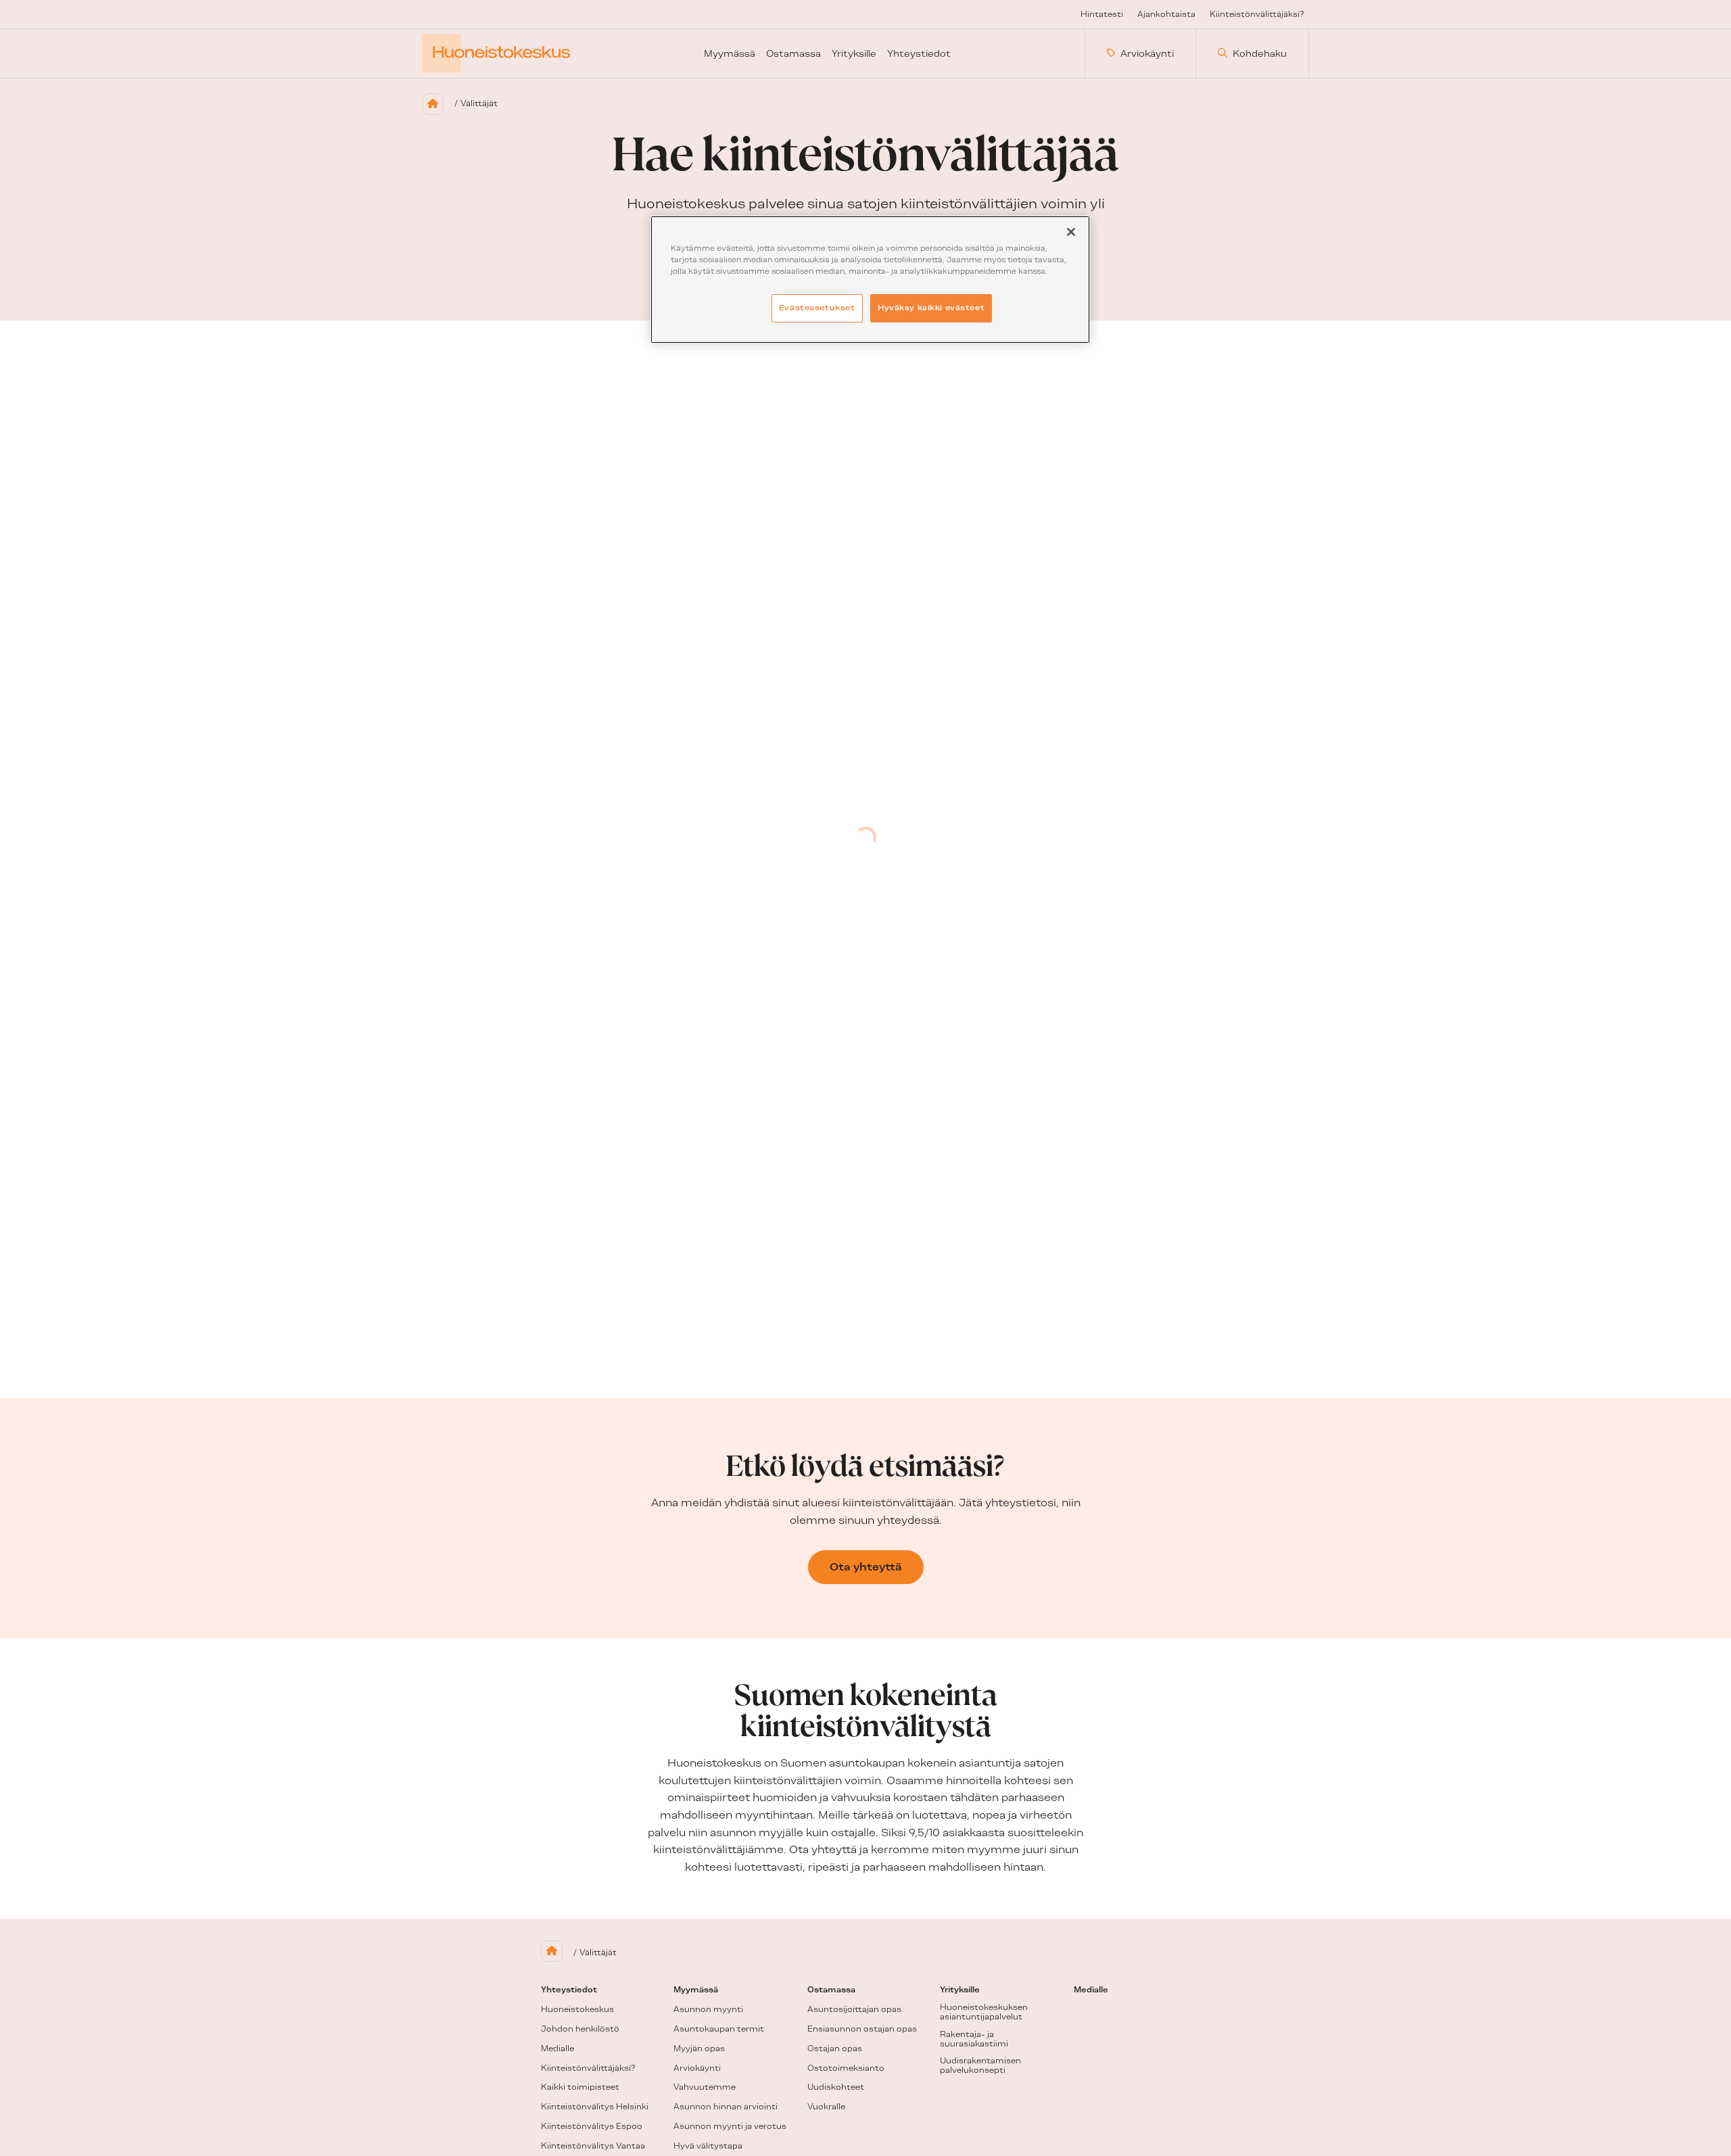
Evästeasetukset (817, 308)
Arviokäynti (1147, 53)
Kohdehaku (1260, 53)
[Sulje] (1071, 232)
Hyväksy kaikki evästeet (931, 308)
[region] (870, 280)
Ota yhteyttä (866, 1567)
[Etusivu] (433, 104)
